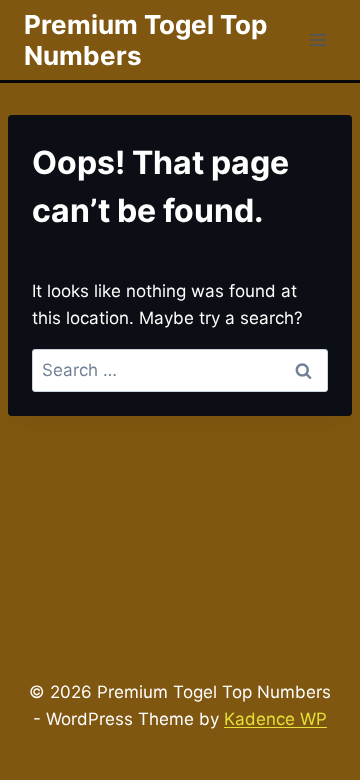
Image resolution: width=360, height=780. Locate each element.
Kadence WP (275, 719)
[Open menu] (317, 39)
